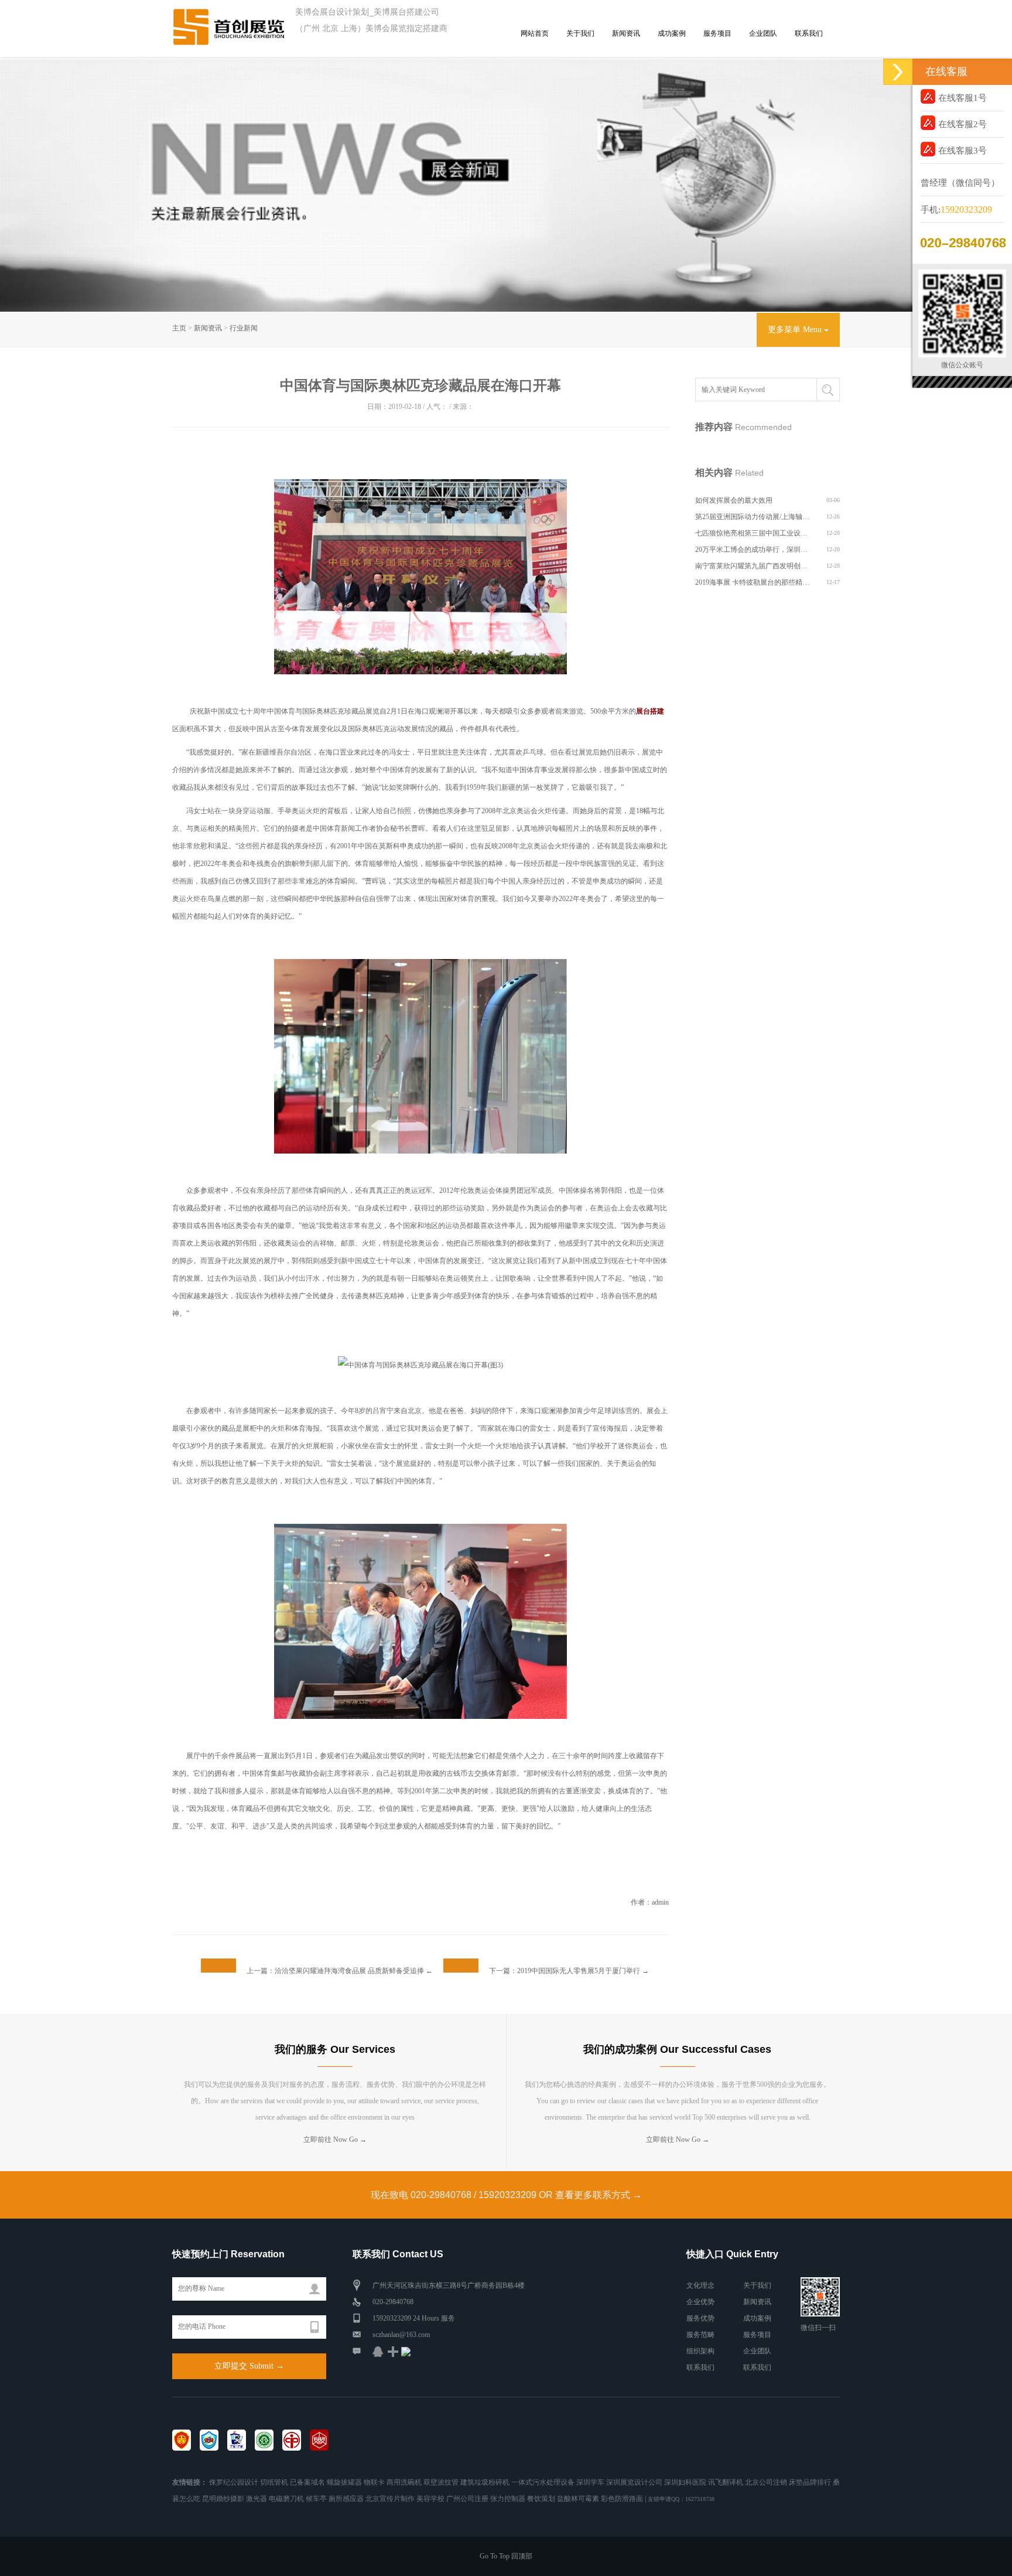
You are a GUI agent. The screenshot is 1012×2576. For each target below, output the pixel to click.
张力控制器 (508, 2499)
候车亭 (316, 2499)
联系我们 (809, 33)
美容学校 (430, 2499)
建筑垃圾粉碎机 (485, 2482)
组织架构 (700, 2351)
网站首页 (535, 33)
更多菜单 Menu (796, 330)
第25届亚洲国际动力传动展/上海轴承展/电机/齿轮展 (753, 517)
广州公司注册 (467, 2499)
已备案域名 (307, 2482)
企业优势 (700, 2302)
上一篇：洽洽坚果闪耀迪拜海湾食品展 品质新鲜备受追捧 (335, 1971)
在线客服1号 (963, 98)
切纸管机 (274, 2482)
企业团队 (763, 33)
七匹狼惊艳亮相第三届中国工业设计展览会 (753, 533)
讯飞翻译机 (726, 2482)
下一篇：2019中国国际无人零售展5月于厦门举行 (565, 1971)
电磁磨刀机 (286, 2499)
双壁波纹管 (441, 2482)
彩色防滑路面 (622, 2499)
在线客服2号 (963, 124)
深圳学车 (590, 2482)
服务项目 (717, 33)
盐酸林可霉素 (578, 2499)
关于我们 (580, 33)
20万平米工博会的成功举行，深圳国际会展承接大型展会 (753, 550)
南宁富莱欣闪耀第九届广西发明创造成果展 (753, 566)
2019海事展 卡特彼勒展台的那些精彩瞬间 (753, 582)
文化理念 (700, 2285)
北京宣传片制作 (390, 2499)
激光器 (257, 2499)
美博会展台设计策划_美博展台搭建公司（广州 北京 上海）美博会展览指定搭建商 (371, 20)
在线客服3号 (963, 151)
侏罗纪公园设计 (234, 2482)
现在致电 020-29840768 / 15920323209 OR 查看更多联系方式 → (506, 2195)
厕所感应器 (346, 2499)
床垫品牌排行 (810, 2482)
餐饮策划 (541, 2499)
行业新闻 (244, 328)
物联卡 (374, 2482)
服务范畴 (700, 2335)
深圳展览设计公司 (634, 2482)
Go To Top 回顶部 (506, 2556)
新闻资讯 (626, 33)
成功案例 (672, 33)
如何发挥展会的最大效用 (734, 500)
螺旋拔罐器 (344, 2482)
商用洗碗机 (404, 2482)
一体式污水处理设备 (543, 2482)
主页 (179, 328)
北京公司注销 (766, 2482)
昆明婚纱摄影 (223, 2499)
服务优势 (700, 2318)
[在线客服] (898, 72)
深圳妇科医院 (685, 2482)
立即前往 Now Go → (335, 2140)
